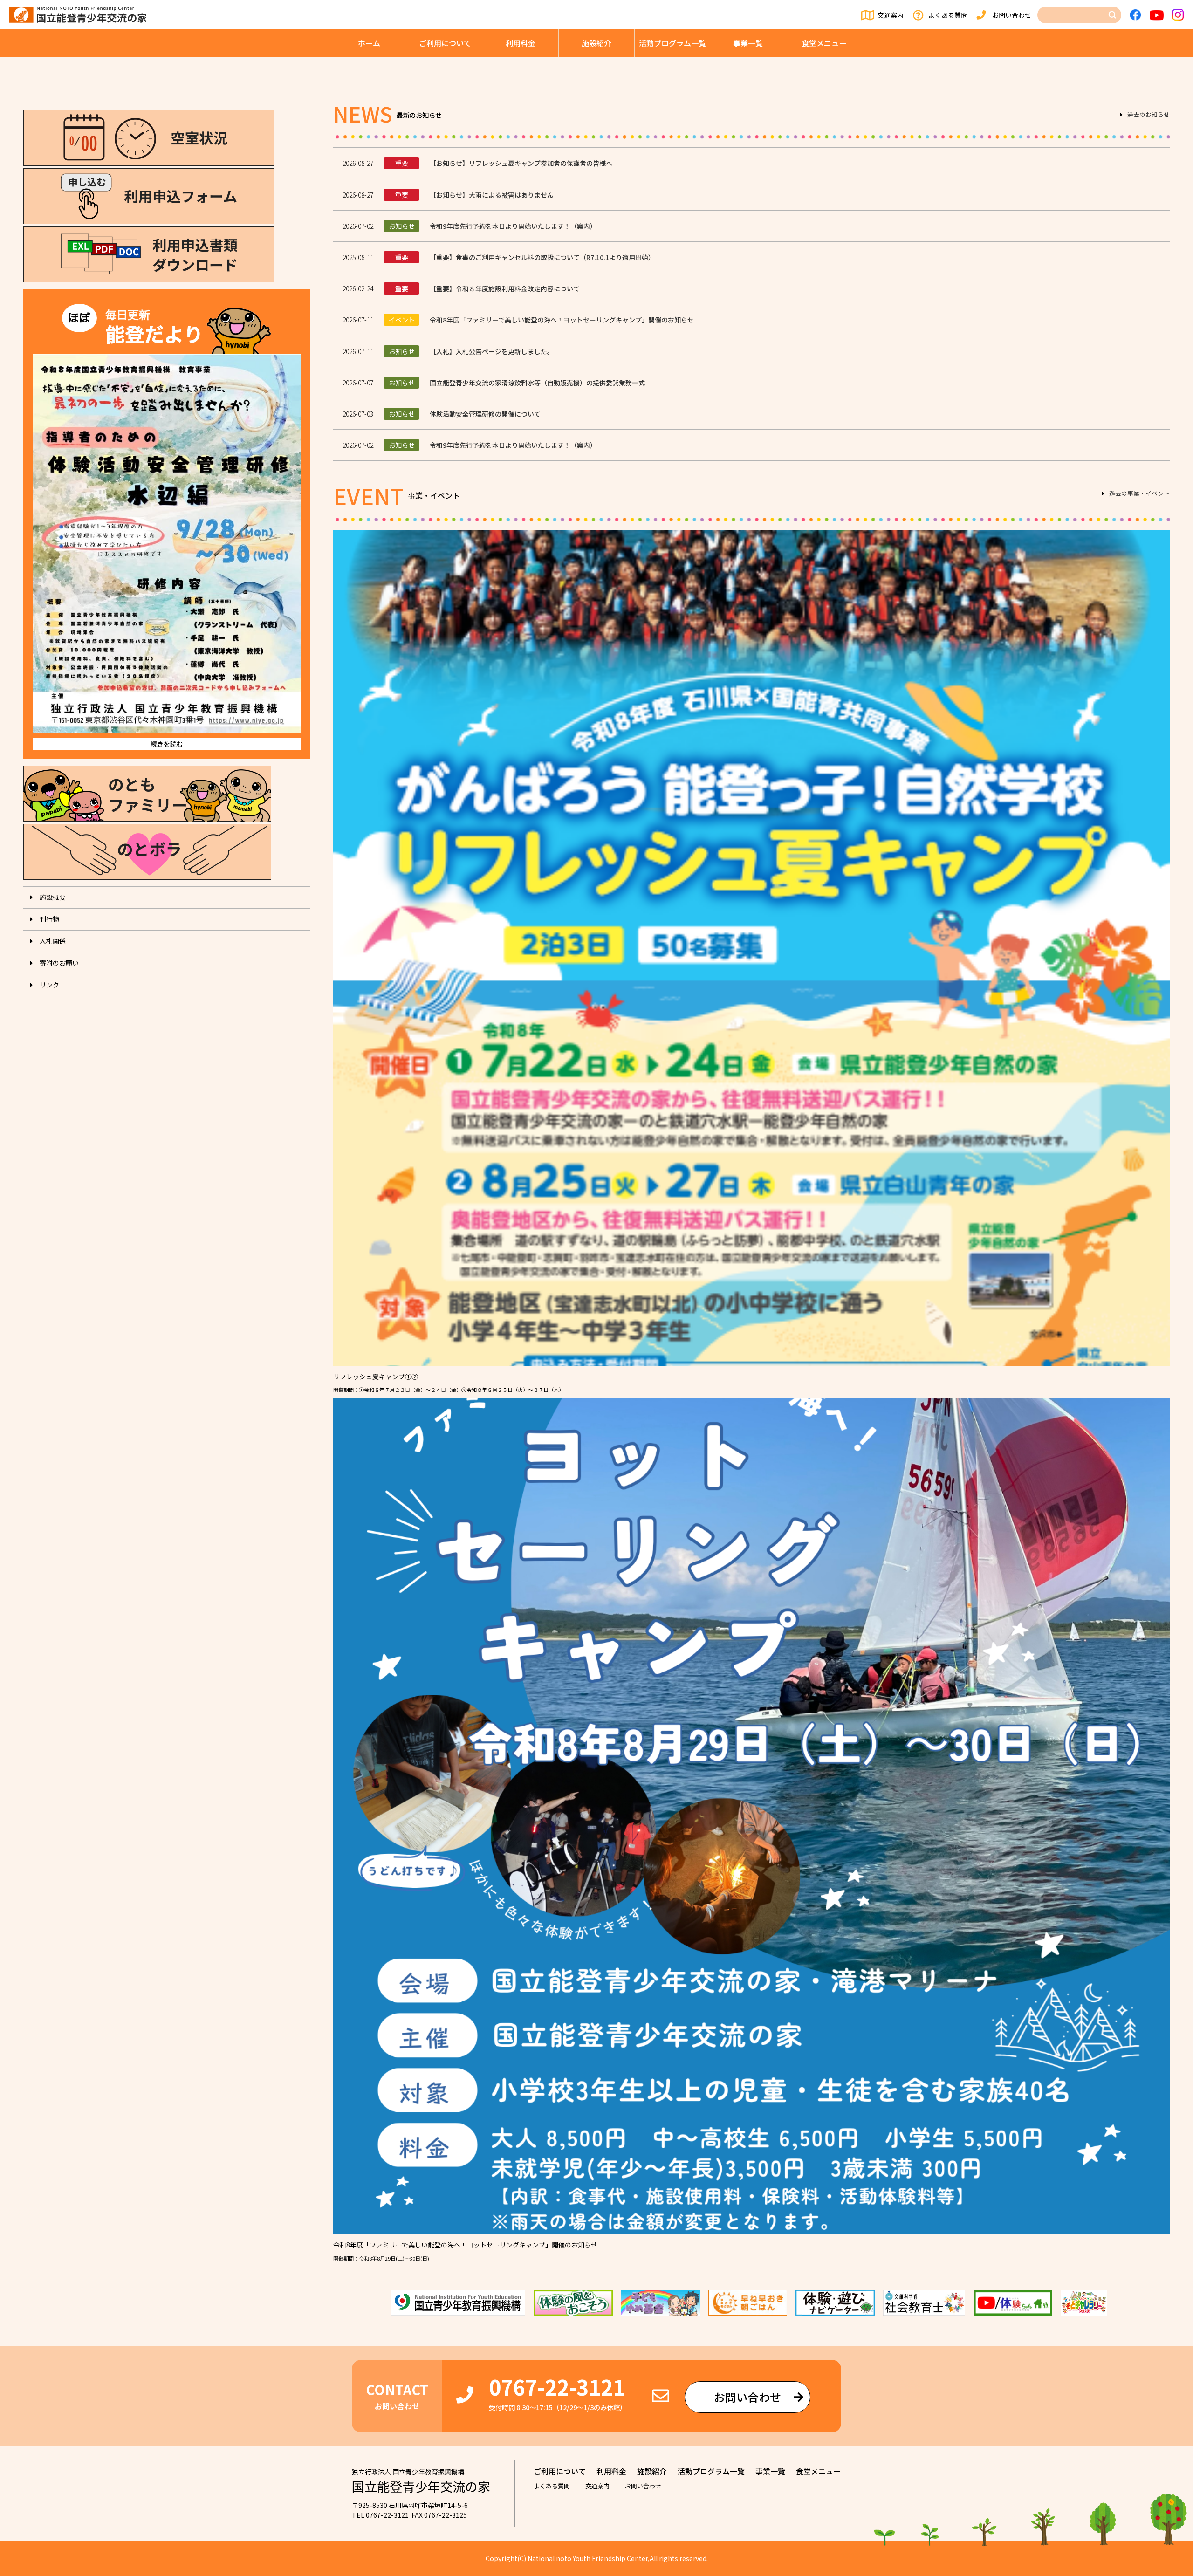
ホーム (369, 43)
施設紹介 (596, 43)
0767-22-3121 (557, 2387)
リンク (49, 985)
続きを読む (167, 744)
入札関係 (53, 941)
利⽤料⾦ (521, 43)
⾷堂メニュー (824, 43)
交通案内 (891, 15)
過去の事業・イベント (1139, 494)
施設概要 (53, 897)
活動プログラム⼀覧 (672, 43)
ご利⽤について (445, 43)
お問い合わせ (1012, 15)
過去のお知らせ (1148, 115)
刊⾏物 (49, 919)
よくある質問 (948, 15)
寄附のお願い (59, 963)
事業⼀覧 (748, 43)
